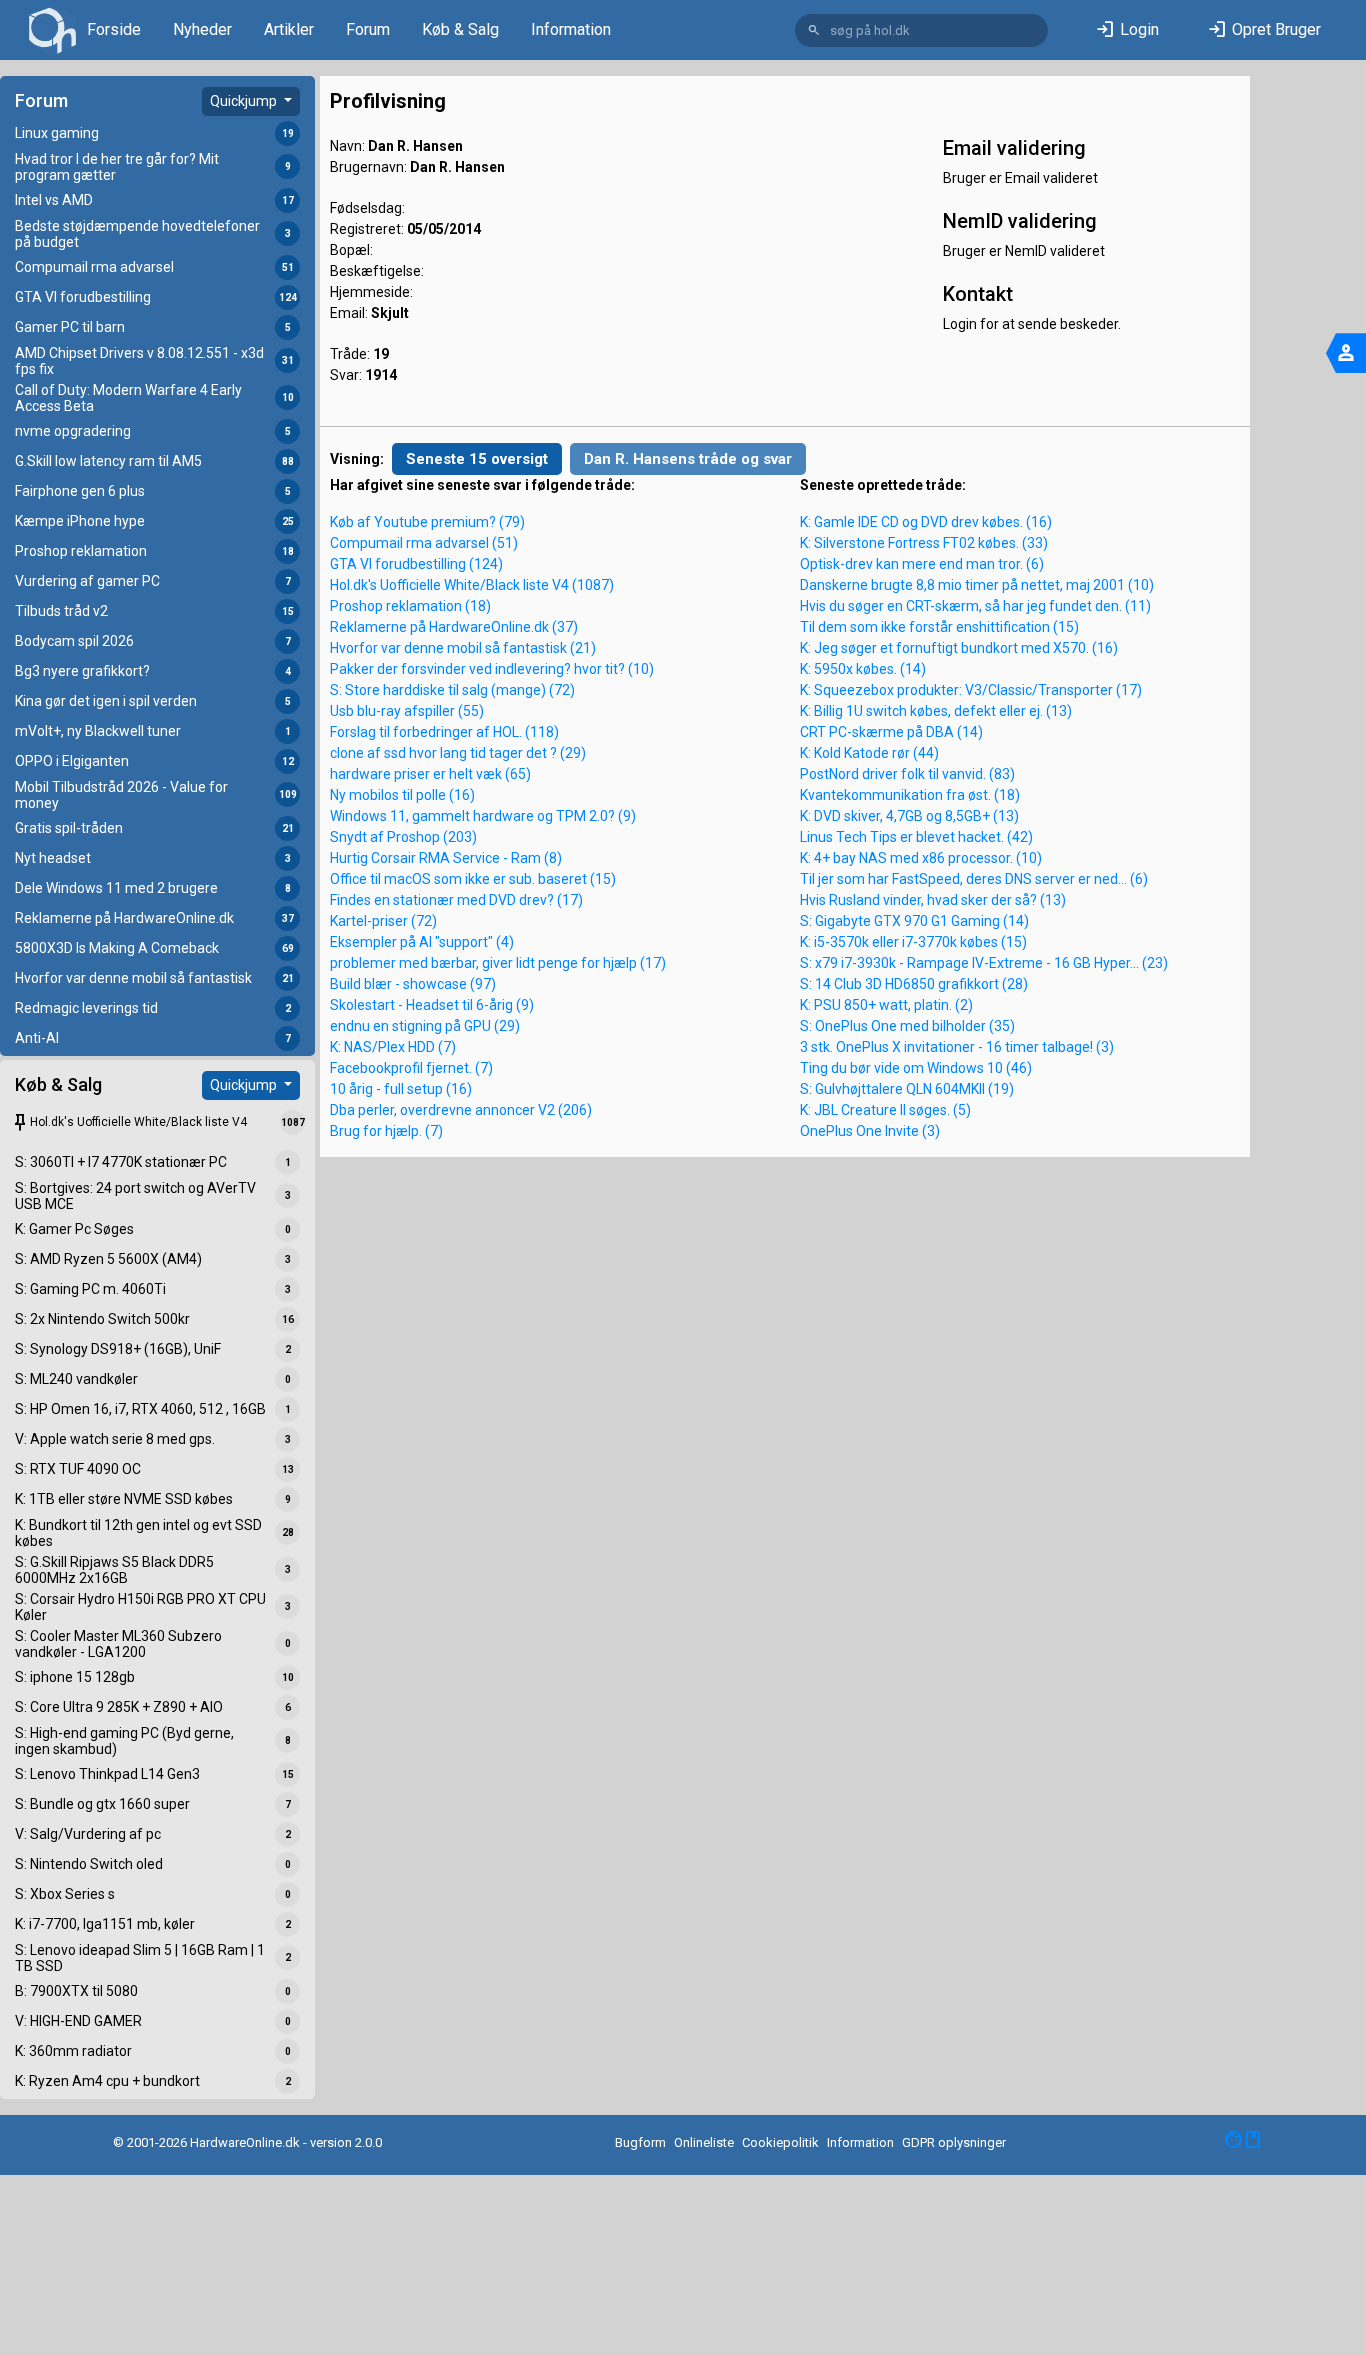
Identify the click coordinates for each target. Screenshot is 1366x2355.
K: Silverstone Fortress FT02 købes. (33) (924, 543)
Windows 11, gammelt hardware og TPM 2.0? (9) (483, 816)
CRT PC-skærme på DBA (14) (891, 732)
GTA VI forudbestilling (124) (416, 564)
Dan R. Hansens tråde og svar (688, 459)
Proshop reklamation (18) (410, 606)
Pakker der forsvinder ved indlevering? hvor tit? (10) (492, 669)
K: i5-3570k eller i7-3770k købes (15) (913, 942)
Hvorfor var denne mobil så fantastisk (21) (463, 648)
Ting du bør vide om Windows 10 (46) (916, 1068)
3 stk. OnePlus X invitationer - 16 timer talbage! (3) (957, 1047)
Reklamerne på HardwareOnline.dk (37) (454, 627)
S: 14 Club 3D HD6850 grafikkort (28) (914, 984)
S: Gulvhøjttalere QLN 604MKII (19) (907, 1089)
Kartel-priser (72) (383, 921)
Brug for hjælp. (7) (386, 1131)
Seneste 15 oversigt (477, 459)
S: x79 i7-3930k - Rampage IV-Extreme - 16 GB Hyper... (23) (984, 963)
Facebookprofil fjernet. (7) (411, 1068)
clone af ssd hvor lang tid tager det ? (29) (458, 753)
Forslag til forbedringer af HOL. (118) (444, 732)
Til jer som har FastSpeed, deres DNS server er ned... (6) (974, 879)
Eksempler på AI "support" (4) (422, 942)
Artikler (289, 29)
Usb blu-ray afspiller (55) (407, 711)
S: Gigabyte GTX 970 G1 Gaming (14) (914, 921)
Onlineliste (704, 2142)
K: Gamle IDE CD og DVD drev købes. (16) (926, 522)
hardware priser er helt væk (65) (430, 774)
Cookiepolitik (780, 2142)
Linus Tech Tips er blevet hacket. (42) (916, 837)
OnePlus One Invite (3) (870, 1131)
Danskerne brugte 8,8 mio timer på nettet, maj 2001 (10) (977, 585)
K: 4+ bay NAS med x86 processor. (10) (921, 858)
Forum (368, 29)
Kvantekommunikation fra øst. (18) (910, 795)
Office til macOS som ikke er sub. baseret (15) (473, 879)
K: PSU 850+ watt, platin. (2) (886, 1005)
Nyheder (202, 29)
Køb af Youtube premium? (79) (427, 522)
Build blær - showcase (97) (413, 984)
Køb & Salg (460, 29)
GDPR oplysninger (954, 2142)
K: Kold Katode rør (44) (869, 753)
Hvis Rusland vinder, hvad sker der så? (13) (933, 900)
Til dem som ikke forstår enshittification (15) (939, 627)
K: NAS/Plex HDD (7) (393, 1047)
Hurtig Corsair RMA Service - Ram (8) (446, 858)
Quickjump (245, 101)
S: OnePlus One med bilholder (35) (907, 1026)
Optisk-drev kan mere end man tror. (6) (922, 564)
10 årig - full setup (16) (401, 1089)
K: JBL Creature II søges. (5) (885, 1110)
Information (571, 29)
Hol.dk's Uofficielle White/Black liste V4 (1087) (472, 585)
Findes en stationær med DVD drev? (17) (456, 900)
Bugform (640, 2142)
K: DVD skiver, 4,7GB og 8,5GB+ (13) (909, 816)
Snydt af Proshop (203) (403, 837)
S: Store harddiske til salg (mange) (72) (452, 690)
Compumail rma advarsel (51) (424, 543)
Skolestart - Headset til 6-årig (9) (432, 1005)
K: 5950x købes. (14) (863, 669)
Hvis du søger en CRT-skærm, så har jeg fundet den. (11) (975, 606)
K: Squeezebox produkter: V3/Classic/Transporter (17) (971, 690)
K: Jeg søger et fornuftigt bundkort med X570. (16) (959, 648)
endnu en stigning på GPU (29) (425, 1026)
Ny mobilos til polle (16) (402, 795)
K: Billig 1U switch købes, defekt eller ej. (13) (936, 711)
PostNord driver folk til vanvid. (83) (907, 774)
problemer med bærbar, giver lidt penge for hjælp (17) (498, 963)
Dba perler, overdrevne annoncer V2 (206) (461, 1110)
